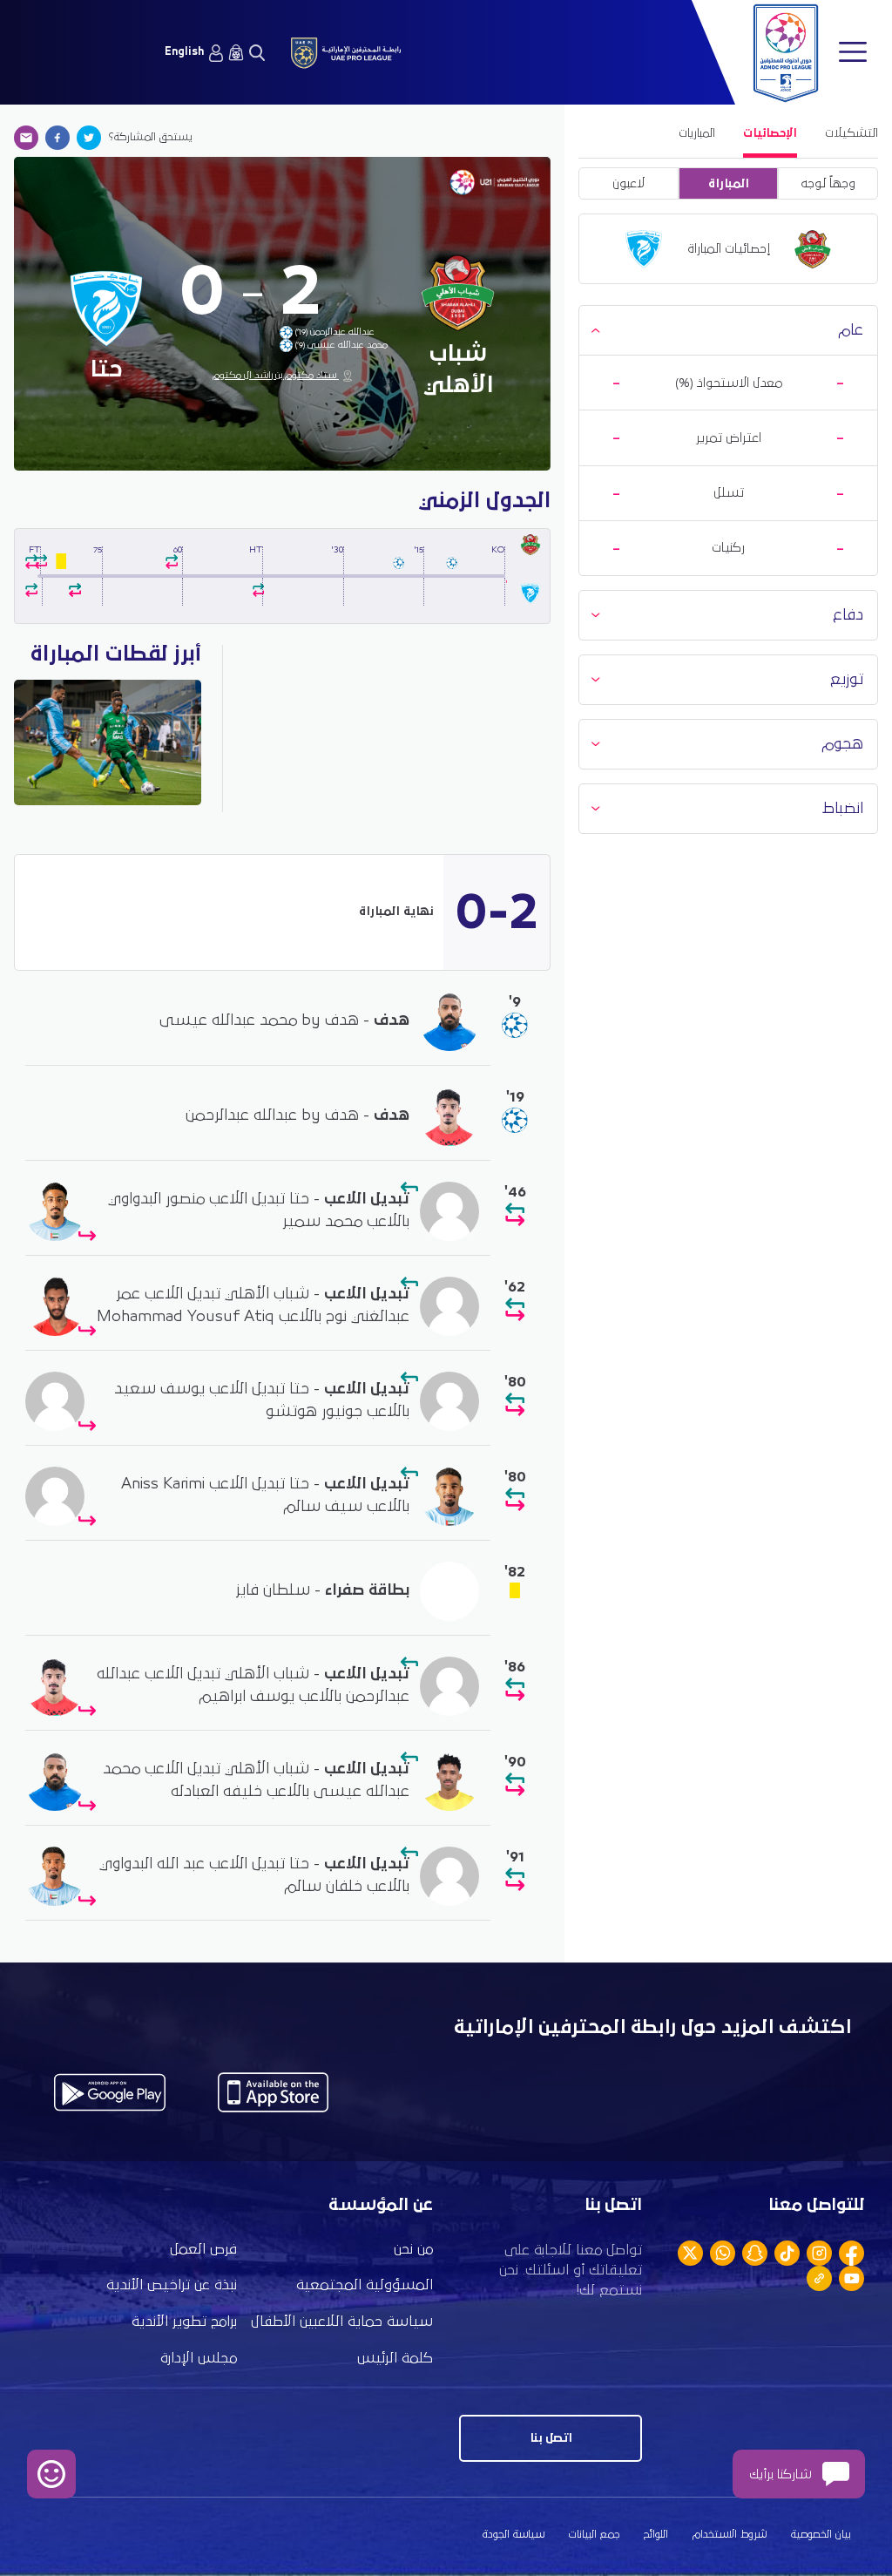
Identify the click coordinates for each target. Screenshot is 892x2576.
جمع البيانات (594, 2535)
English (184, 52)
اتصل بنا (551, 2438)
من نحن (413, 2250)
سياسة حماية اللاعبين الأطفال (342, 2322)
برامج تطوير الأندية (184, 2322)
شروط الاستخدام (730, 2535)
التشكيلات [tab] (851, 133)
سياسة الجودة (514, 2535)
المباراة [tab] (729, 183)
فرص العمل (203, 2250)
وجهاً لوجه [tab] (828, 183)
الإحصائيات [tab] (770, 133)
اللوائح (656, 2535)
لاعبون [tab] (628, 183)
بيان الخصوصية (821, 2535)
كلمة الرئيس (395, 2359)
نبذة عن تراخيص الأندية (172, 2285)
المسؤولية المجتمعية (365, 2285)
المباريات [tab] (697, 133)
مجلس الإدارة (199, 2359)
